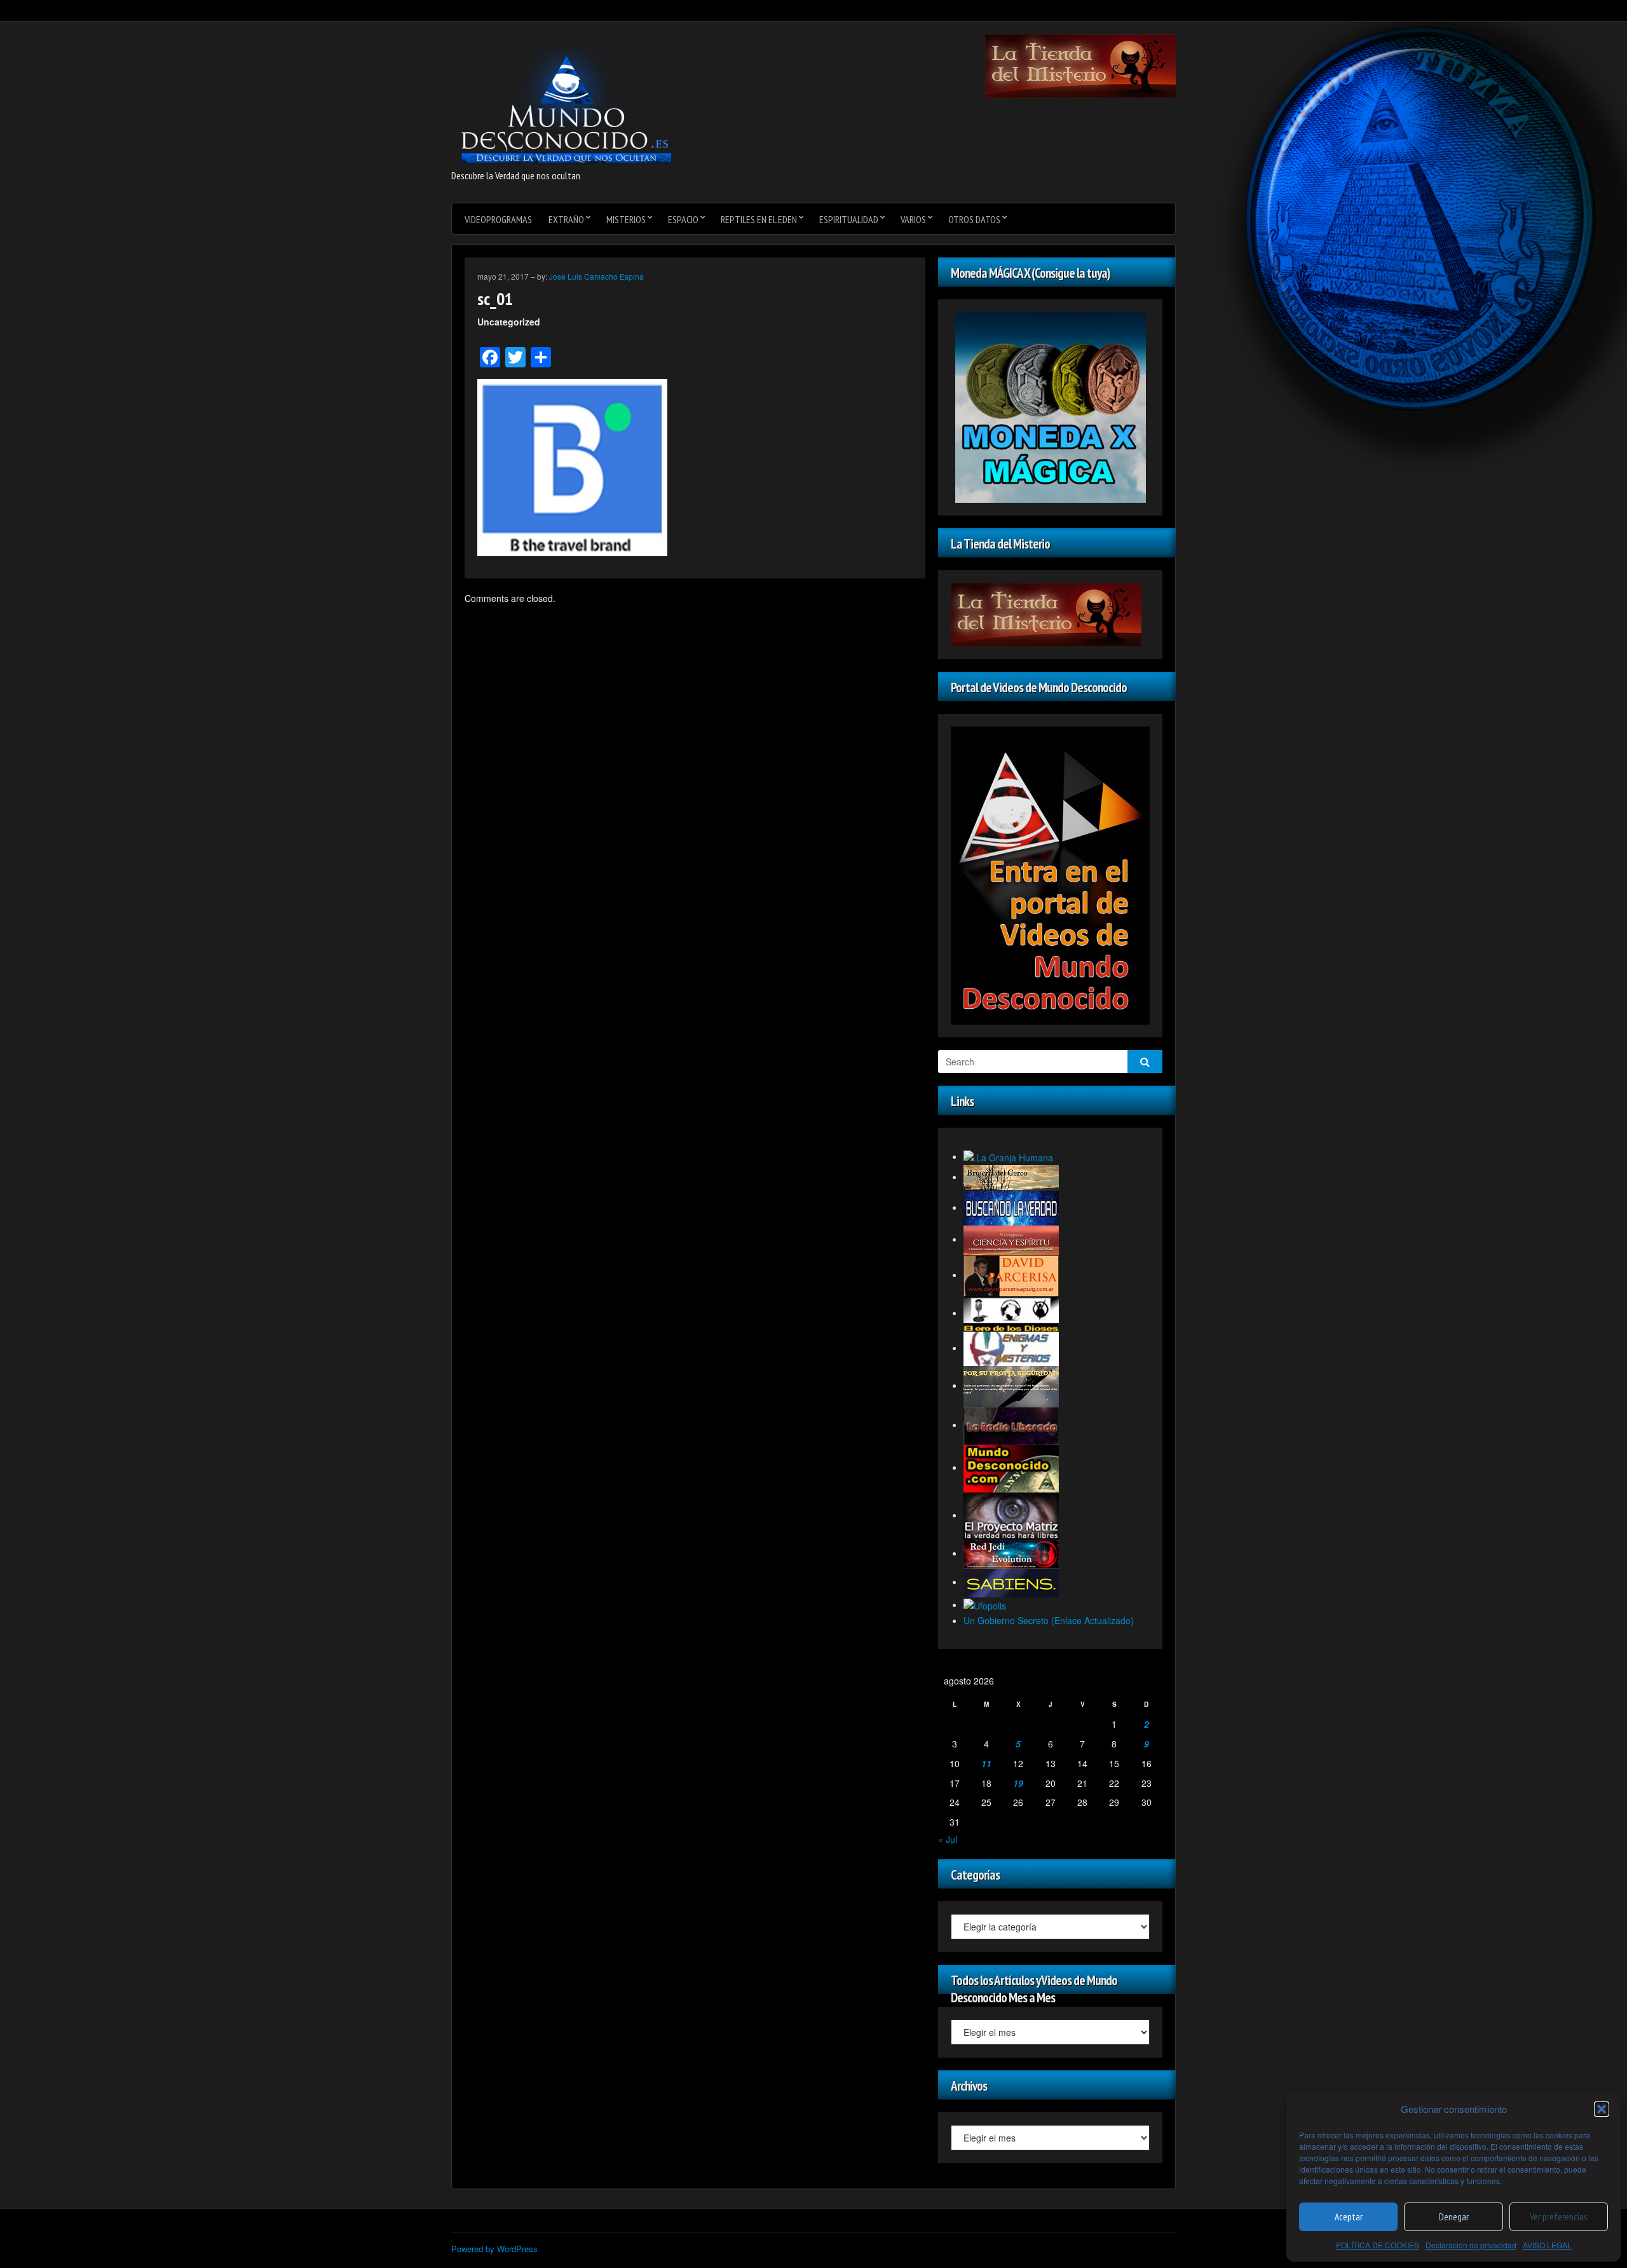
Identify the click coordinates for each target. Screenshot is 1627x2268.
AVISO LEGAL (1547, 2245)
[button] (1602, 2109)
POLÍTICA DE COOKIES (1378, 2245)
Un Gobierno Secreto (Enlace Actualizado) (1049, 1620)
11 (986, 1763)
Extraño (566, 219)
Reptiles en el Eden (759, 219)
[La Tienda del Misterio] (1080, 65)
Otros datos (974, 219)
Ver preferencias (1558, 2217)
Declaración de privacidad (1471, 2245)
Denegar (1454, 2217)
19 (1018, 1783)
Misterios (626, 219)
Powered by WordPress (494, 2249)
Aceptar (1349, 2217)
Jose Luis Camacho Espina (596, 276)
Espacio (683, 219)
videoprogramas (498, 219)
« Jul (948, 1839)
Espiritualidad (849, 219)
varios (913, 219)
